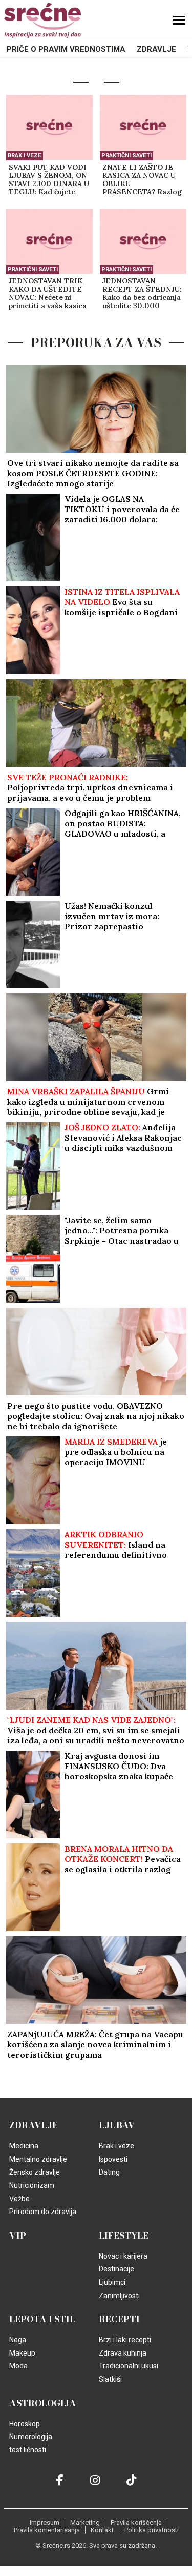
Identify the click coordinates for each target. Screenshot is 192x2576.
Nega (18, 2340)
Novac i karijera (123, 2256)
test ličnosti (28, 2450)
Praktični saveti (126, 156)
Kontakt (102, 2530)
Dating (109, 2172)
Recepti (119, 2319)
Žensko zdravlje (35, 2172)
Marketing (85, 2522)
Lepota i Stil (42, 2319)
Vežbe (19, 2199)
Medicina (24, 2146)
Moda (18, 2366)
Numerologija (31, 2437)
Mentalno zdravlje (38, 2159)
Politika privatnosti (152, 2530)
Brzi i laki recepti (125, 2340)
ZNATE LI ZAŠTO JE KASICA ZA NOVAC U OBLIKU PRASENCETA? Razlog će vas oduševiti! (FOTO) (142, 180)
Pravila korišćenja (136, 2522)
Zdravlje (156, 49)
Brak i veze (25, 156)
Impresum (45, 2522)
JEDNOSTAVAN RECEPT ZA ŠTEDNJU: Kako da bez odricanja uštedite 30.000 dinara (142, 294)
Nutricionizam (32, 2185)
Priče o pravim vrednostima (66, 49)
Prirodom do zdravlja (43, 2212)
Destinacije (116, 2269)
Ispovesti (113, 2159)
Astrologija (43, 2403)
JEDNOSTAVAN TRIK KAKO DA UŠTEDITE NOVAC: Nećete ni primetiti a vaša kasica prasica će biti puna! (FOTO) (48, 294)
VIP (18, 2236)
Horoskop (25, 2424)
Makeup (22, 2353)
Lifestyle (124, 2236)
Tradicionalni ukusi (129, 2366)
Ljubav (117, 2125)
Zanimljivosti (119, 2296)
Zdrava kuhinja (123, 2353)
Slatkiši (110, 2379)
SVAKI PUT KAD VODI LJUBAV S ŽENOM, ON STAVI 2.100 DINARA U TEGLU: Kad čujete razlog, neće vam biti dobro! (49, 180)
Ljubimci (112, 2282)
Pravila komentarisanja (47, 2530)
